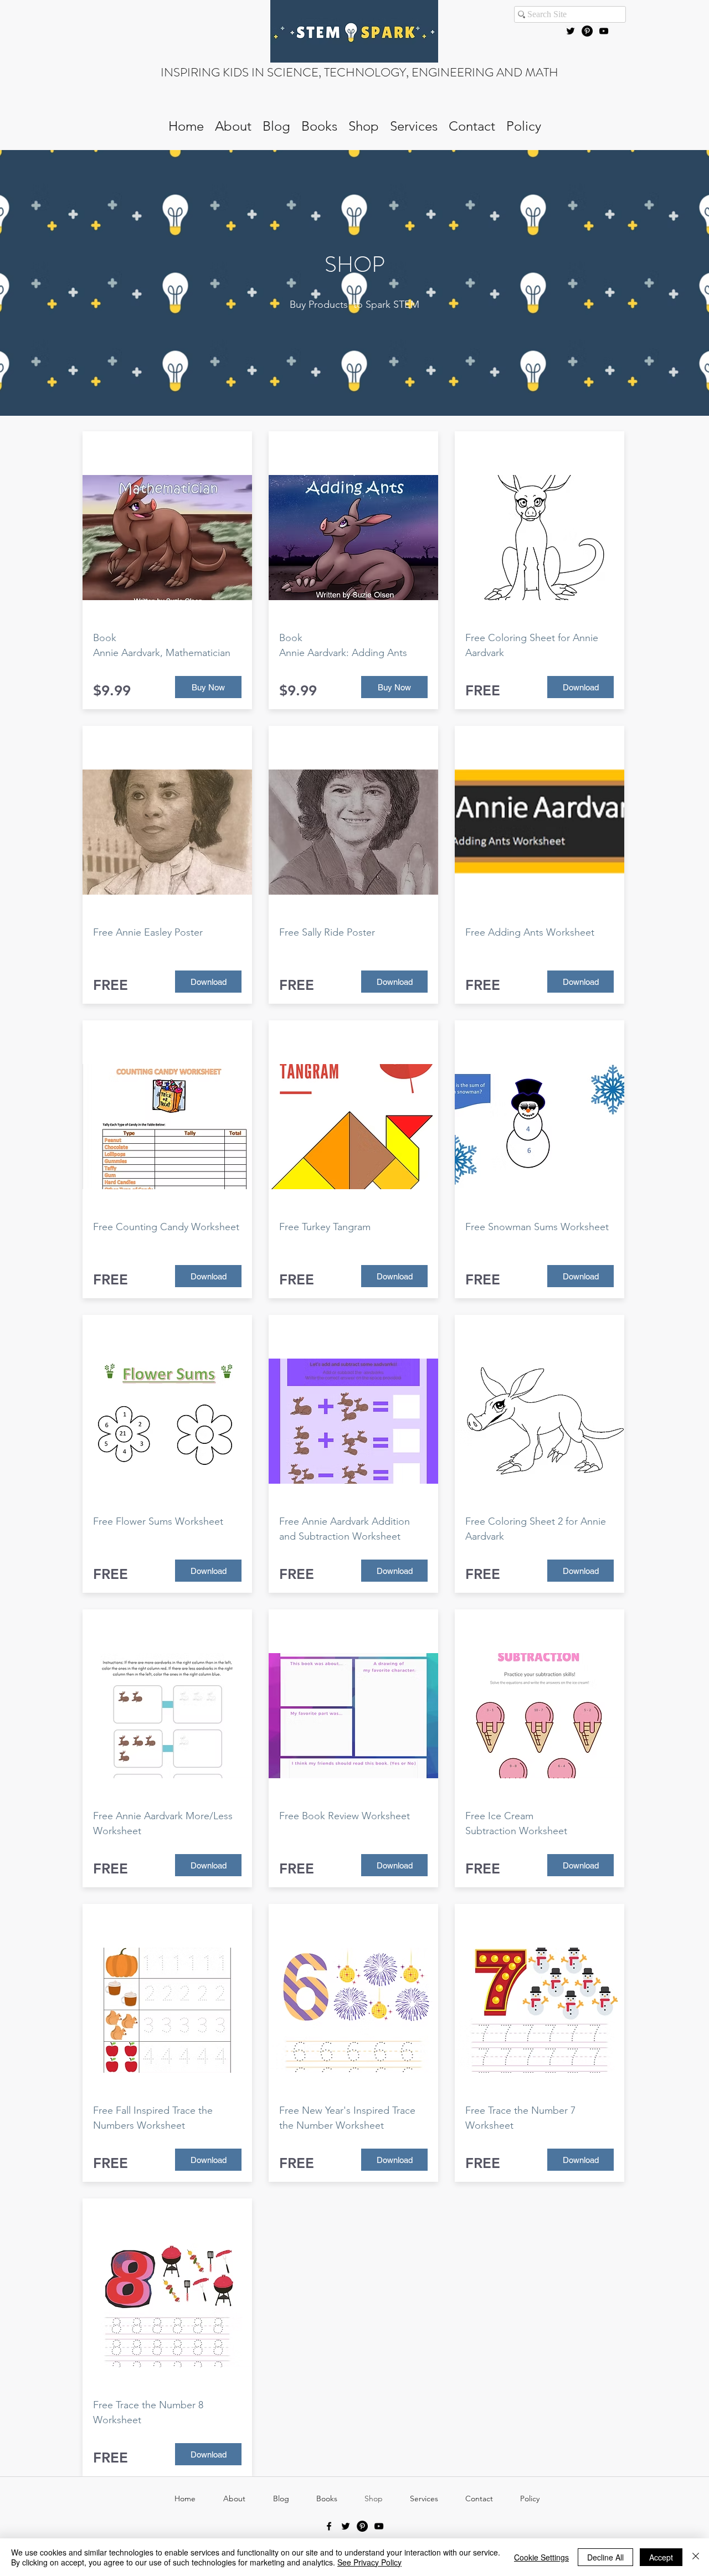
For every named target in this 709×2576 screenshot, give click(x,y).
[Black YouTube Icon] (604, 31)
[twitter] (571, 31)
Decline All (605, 2557)
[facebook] (329, 2526)
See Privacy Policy (369, 2562)
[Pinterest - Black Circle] (587, 31)
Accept (661, 2557)
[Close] (696, 2557)
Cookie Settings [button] (541, 2557)
